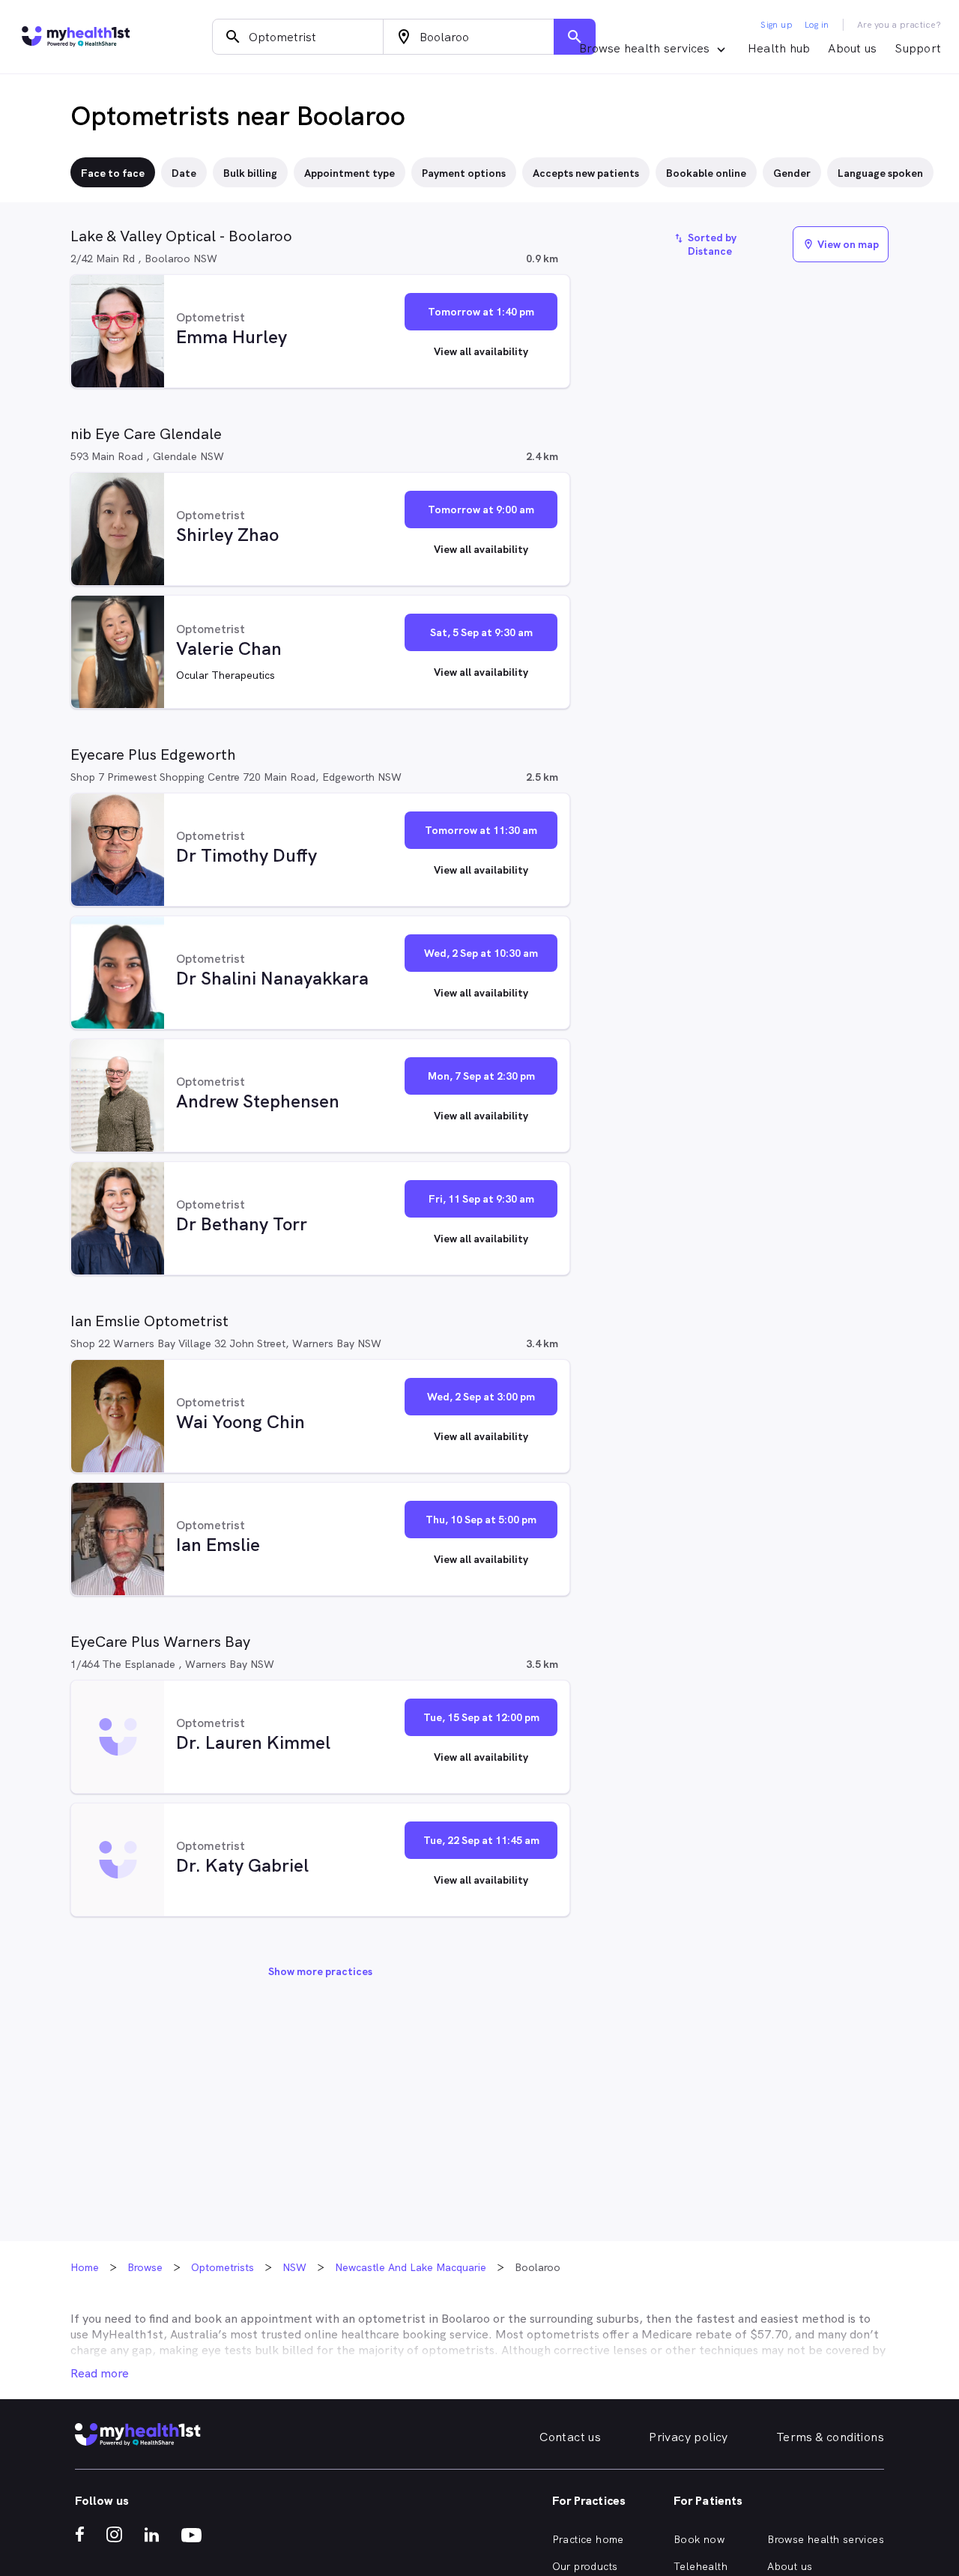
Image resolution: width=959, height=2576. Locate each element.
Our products (585, 2566)
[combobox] (298, 37)
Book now (699, 2539)
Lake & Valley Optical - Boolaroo (181, 236)
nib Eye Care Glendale (146, 434)
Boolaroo (466, 2319)
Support (918, 48)
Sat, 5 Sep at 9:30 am (481, 632)
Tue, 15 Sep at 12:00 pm (481, 1717)
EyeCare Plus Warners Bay (160, 1642)
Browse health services (826, 2539)
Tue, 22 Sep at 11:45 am (481, 1840)
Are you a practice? (899, 25)
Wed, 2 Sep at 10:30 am (481, 953)
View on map (841, 244)
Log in (817, 25)
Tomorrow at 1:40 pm (481, 312)
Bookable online (706, 173)
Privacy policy (689, 2437)
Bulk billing (250, 173)
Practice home (588, 2539)
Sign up (777, 25)
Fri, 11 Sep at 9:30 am (481, 1199)
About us (852, 48)
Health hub (779, 48)
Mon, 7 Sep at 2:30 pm (481, 1076)
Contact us (570, 2437)
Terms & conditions (830, 2437)
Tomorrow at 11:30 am (481, 830)
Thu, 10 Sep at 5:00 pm (481, 1520)
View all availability (481, 351)
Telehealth (701, 2566)
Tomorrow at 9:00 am (481, 510)
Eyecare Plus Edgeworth (153, 755)
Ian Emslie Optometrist (149, 1321)
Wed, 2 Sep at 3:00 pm (481, 1397)
